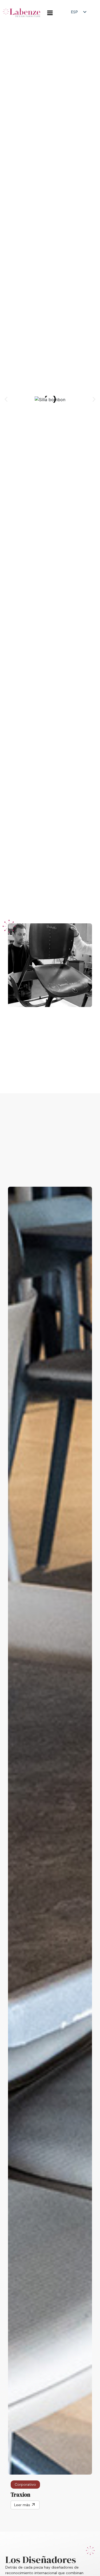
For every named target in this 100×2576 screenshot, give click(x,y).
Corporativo (25, 2484)
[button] (6, 399)
